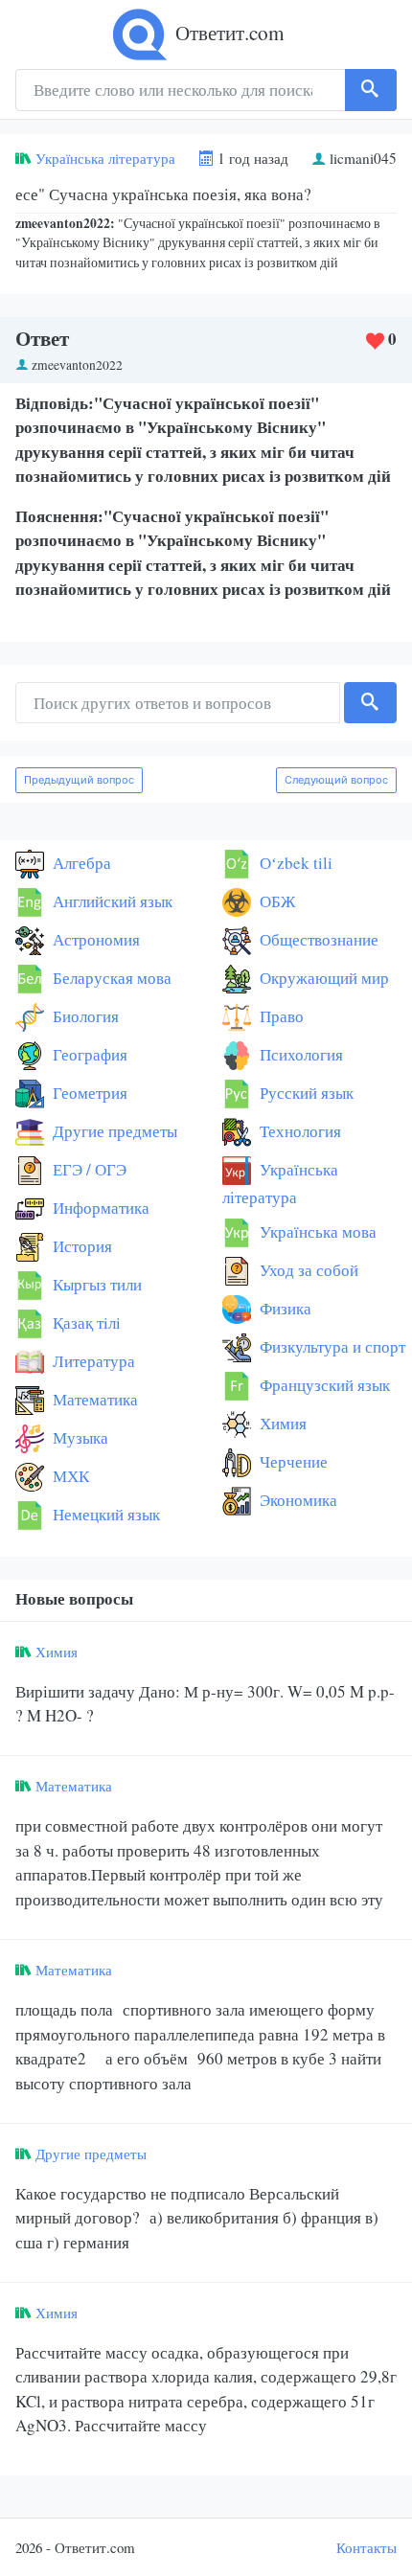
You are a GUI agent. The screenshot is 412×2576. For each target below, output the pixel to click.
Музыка (79, 1437)
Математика (93, 1399)
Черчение (292, 1461)
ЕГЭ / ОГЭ (88, 1169)
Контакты (366, 2547)
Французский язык (323, 1385)
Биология (84, 1016)
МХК (69, 1476)
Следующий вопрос (336, 780)
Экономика (297, 1500)
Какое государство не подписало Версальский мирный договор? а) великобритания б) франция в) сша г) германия (197, 2218)
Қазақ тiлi (85, 1322)
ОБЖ (275, 901)
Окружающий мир (322, 978)
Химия (281, 1423)
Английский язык (111, 901)
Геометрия (88, 1093)
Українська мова (316, 1231)
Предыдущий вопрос (79, 780)
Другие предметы (113, 1131)
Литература (92, 1361)
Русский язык (305, 1093)
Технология (298, 1131)
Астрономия (94, 939)
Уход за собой (307, 1270)
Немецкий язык (104, 1514)
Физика (284, 1308)
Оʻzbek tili (294, 863)
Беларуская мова (110, 978)
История (80, 1246)
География (88, 1054)
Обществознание (317, 939)
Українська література (105, 158)
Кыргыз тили (95, 1284)
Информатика (99, 1208)
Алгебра (80, 863)
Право (280, 1016)
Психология (299, 1054)
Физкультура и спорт (331, 1346)
